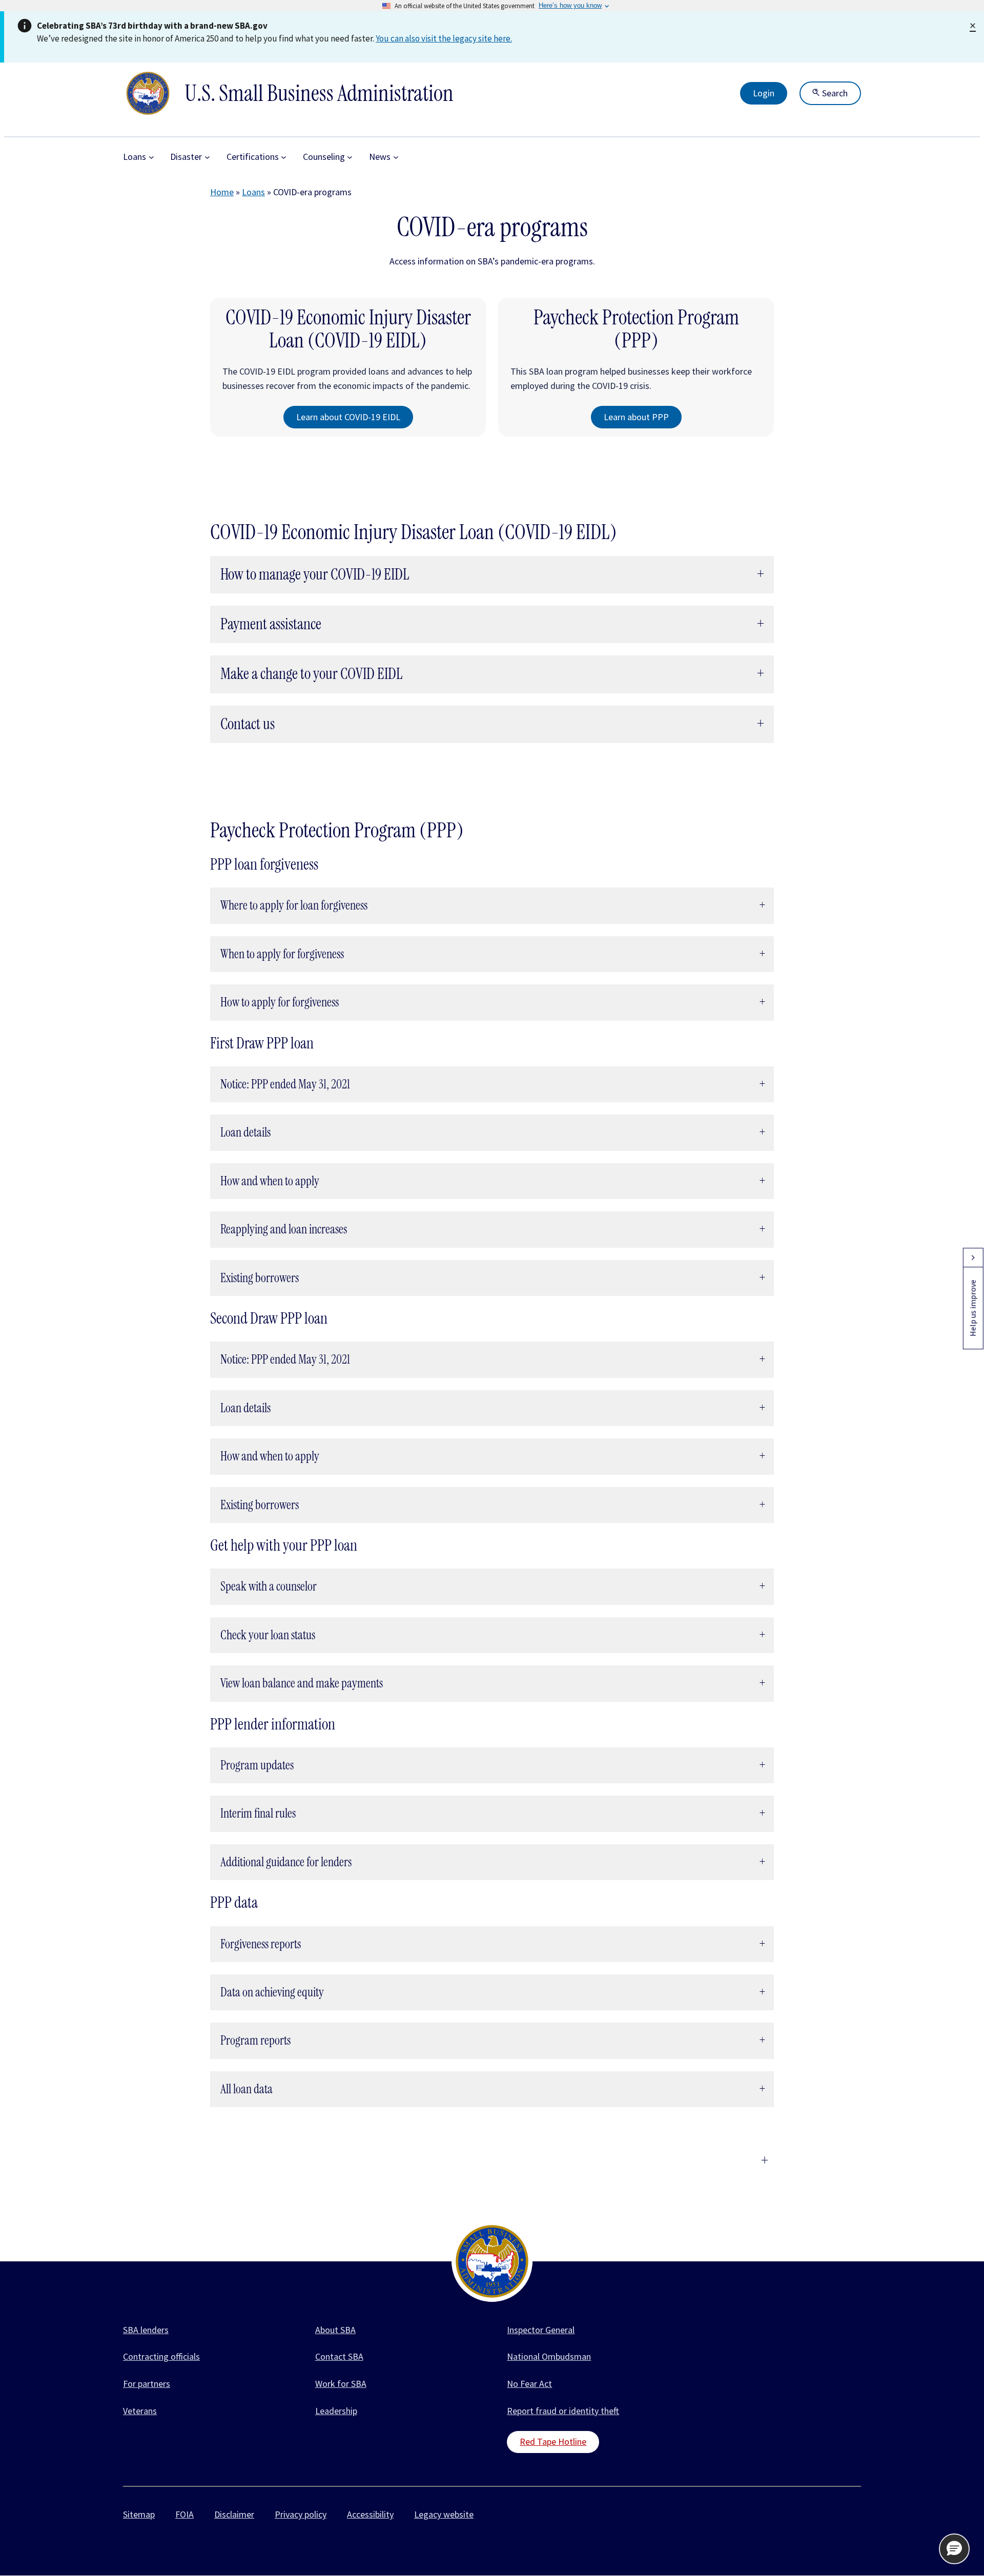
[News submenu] (396, 157)
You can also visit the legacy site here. (444, 38)
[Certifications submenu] (284, 157)
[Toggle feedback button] (973, 1258)
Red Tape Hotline (553, 2441)
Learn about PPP (636, 417)
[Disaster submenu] (207, 157)
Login (764, 93)
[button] (954, 2549)
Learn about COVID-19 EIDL (348, 417)
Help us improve (973, 1308)
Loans (253, 192)
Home (222, 192)
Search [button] (834, 93)
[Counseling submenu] (350, 157)
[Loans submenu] (151, 157)
